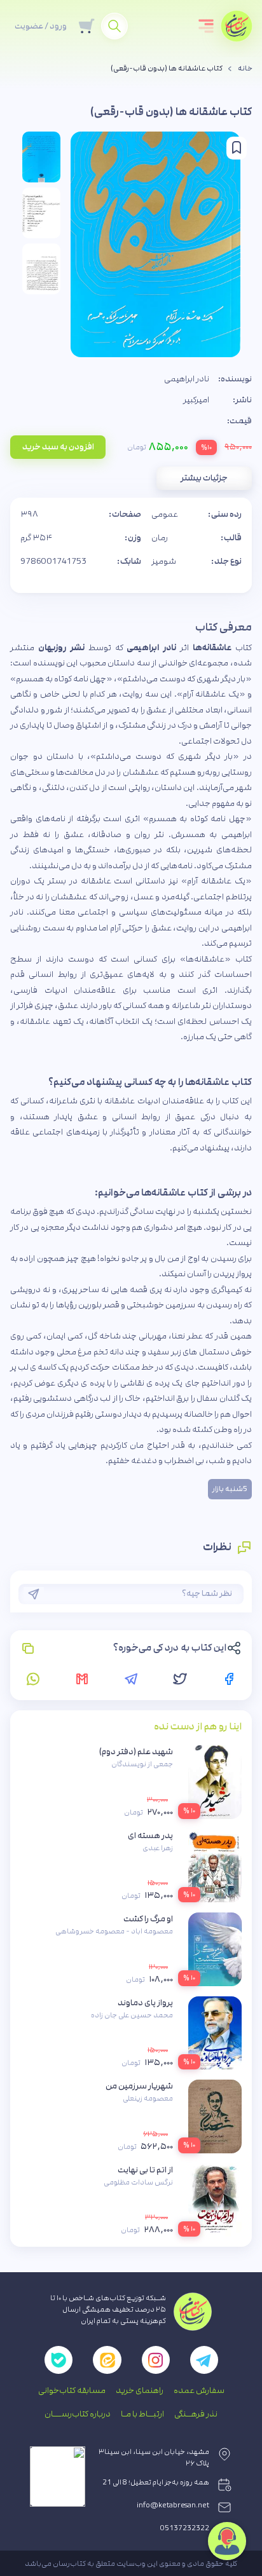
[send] (34, 1594)
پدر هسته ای (150, 1836)
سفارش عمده (199, 2390)
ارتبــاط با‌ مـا (142, 2414)
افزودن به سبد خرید (58, 447)
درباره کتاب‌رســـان (78, 2414)
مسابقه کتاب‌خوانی (72, 2390)
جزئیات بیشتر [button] (204, 478)
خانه (245, 69)
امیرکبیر (196, 400)
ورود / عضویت (41, 26)
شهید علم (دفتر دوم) (136, 1752)
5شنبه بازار (230, 1489)
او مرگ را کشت (148, 1919)
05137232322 (185, 2528)
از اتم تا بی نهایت (145, 2170)
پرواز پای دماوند (145, 2003)
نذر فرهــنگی (196, 2414)
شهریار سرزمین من (139, 2086)
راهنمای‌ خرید (140, 2390)
